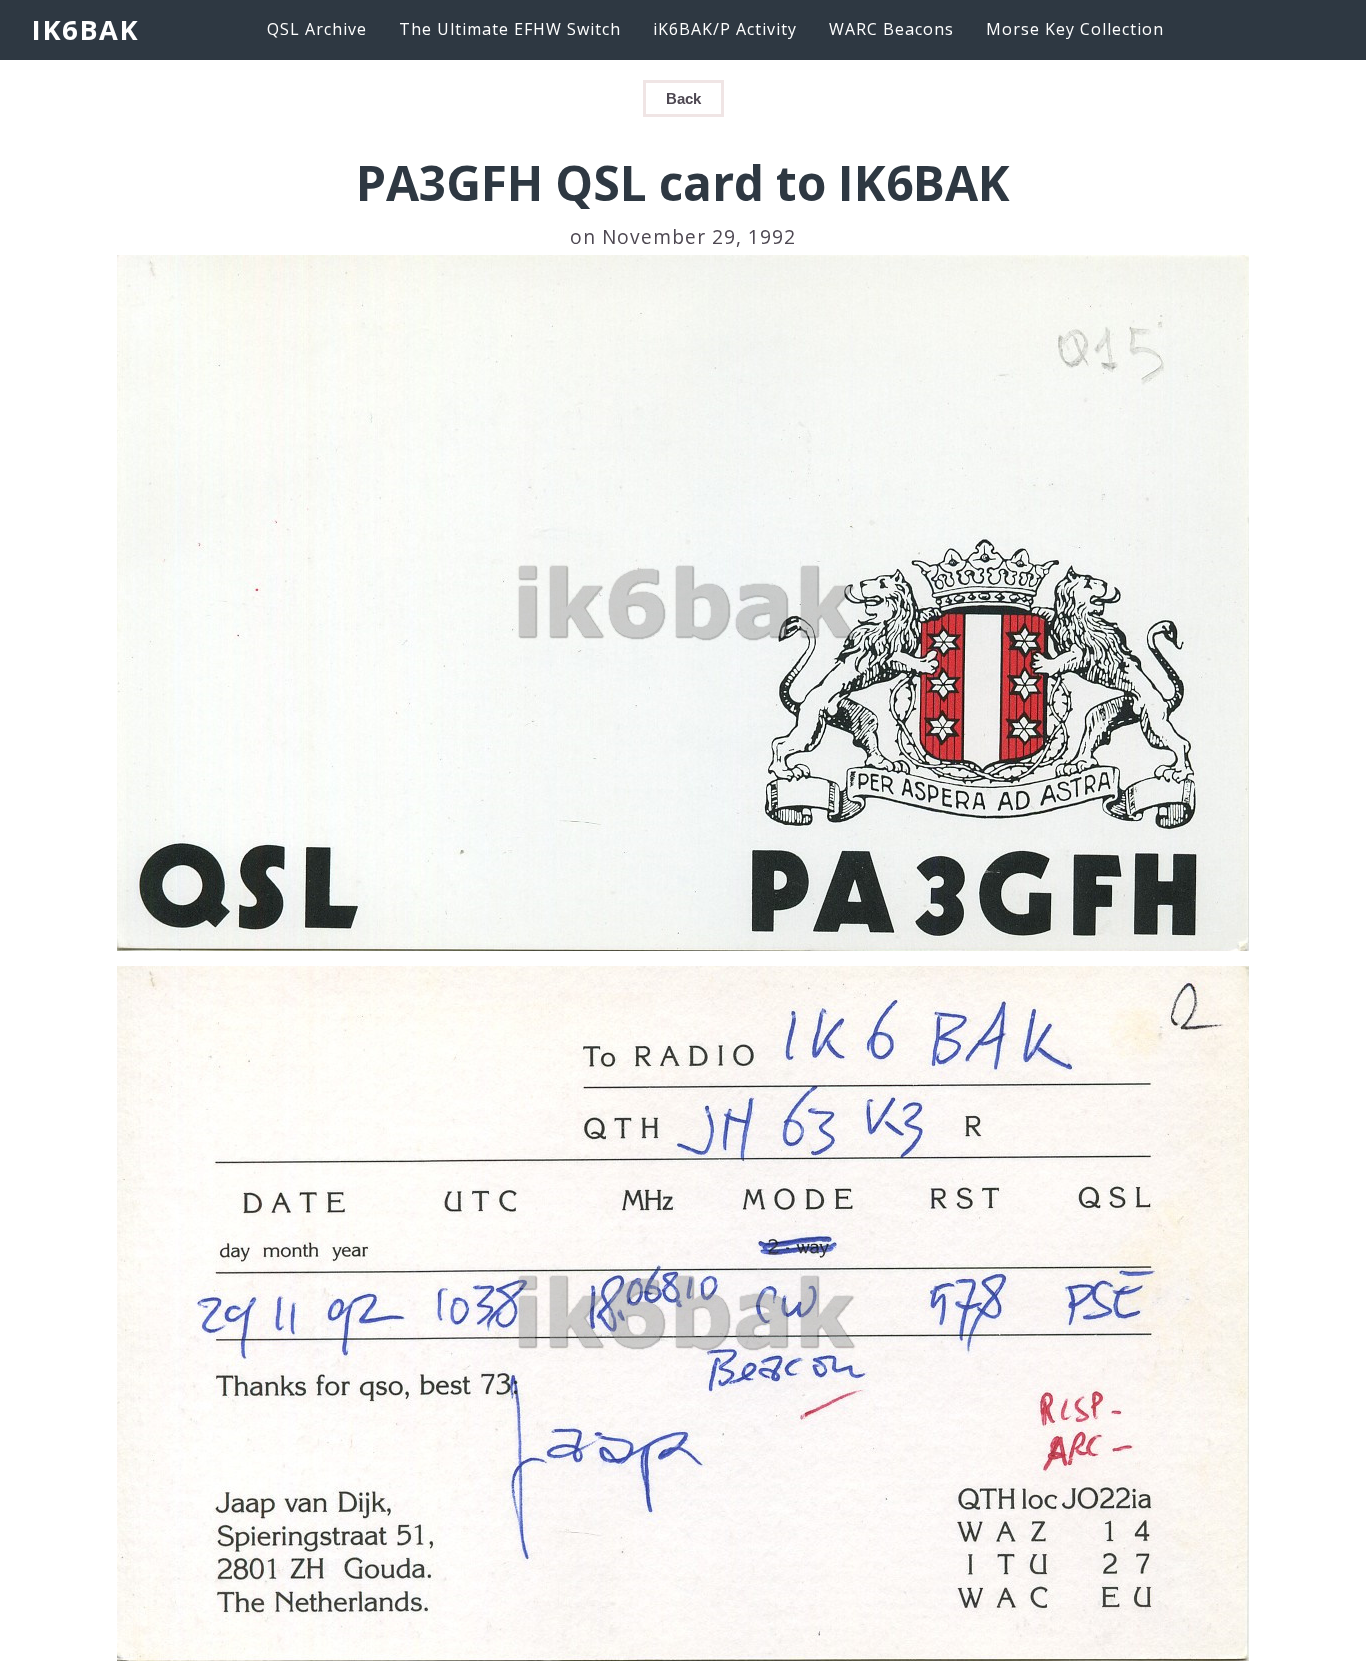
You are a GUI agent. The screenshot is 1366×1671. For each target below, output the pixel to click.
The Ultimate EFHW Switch (510, 29)
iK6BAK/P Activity (725, 29)
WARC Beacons (891, 29)
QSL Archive (317, 29)
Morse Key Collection (1075, 29)
